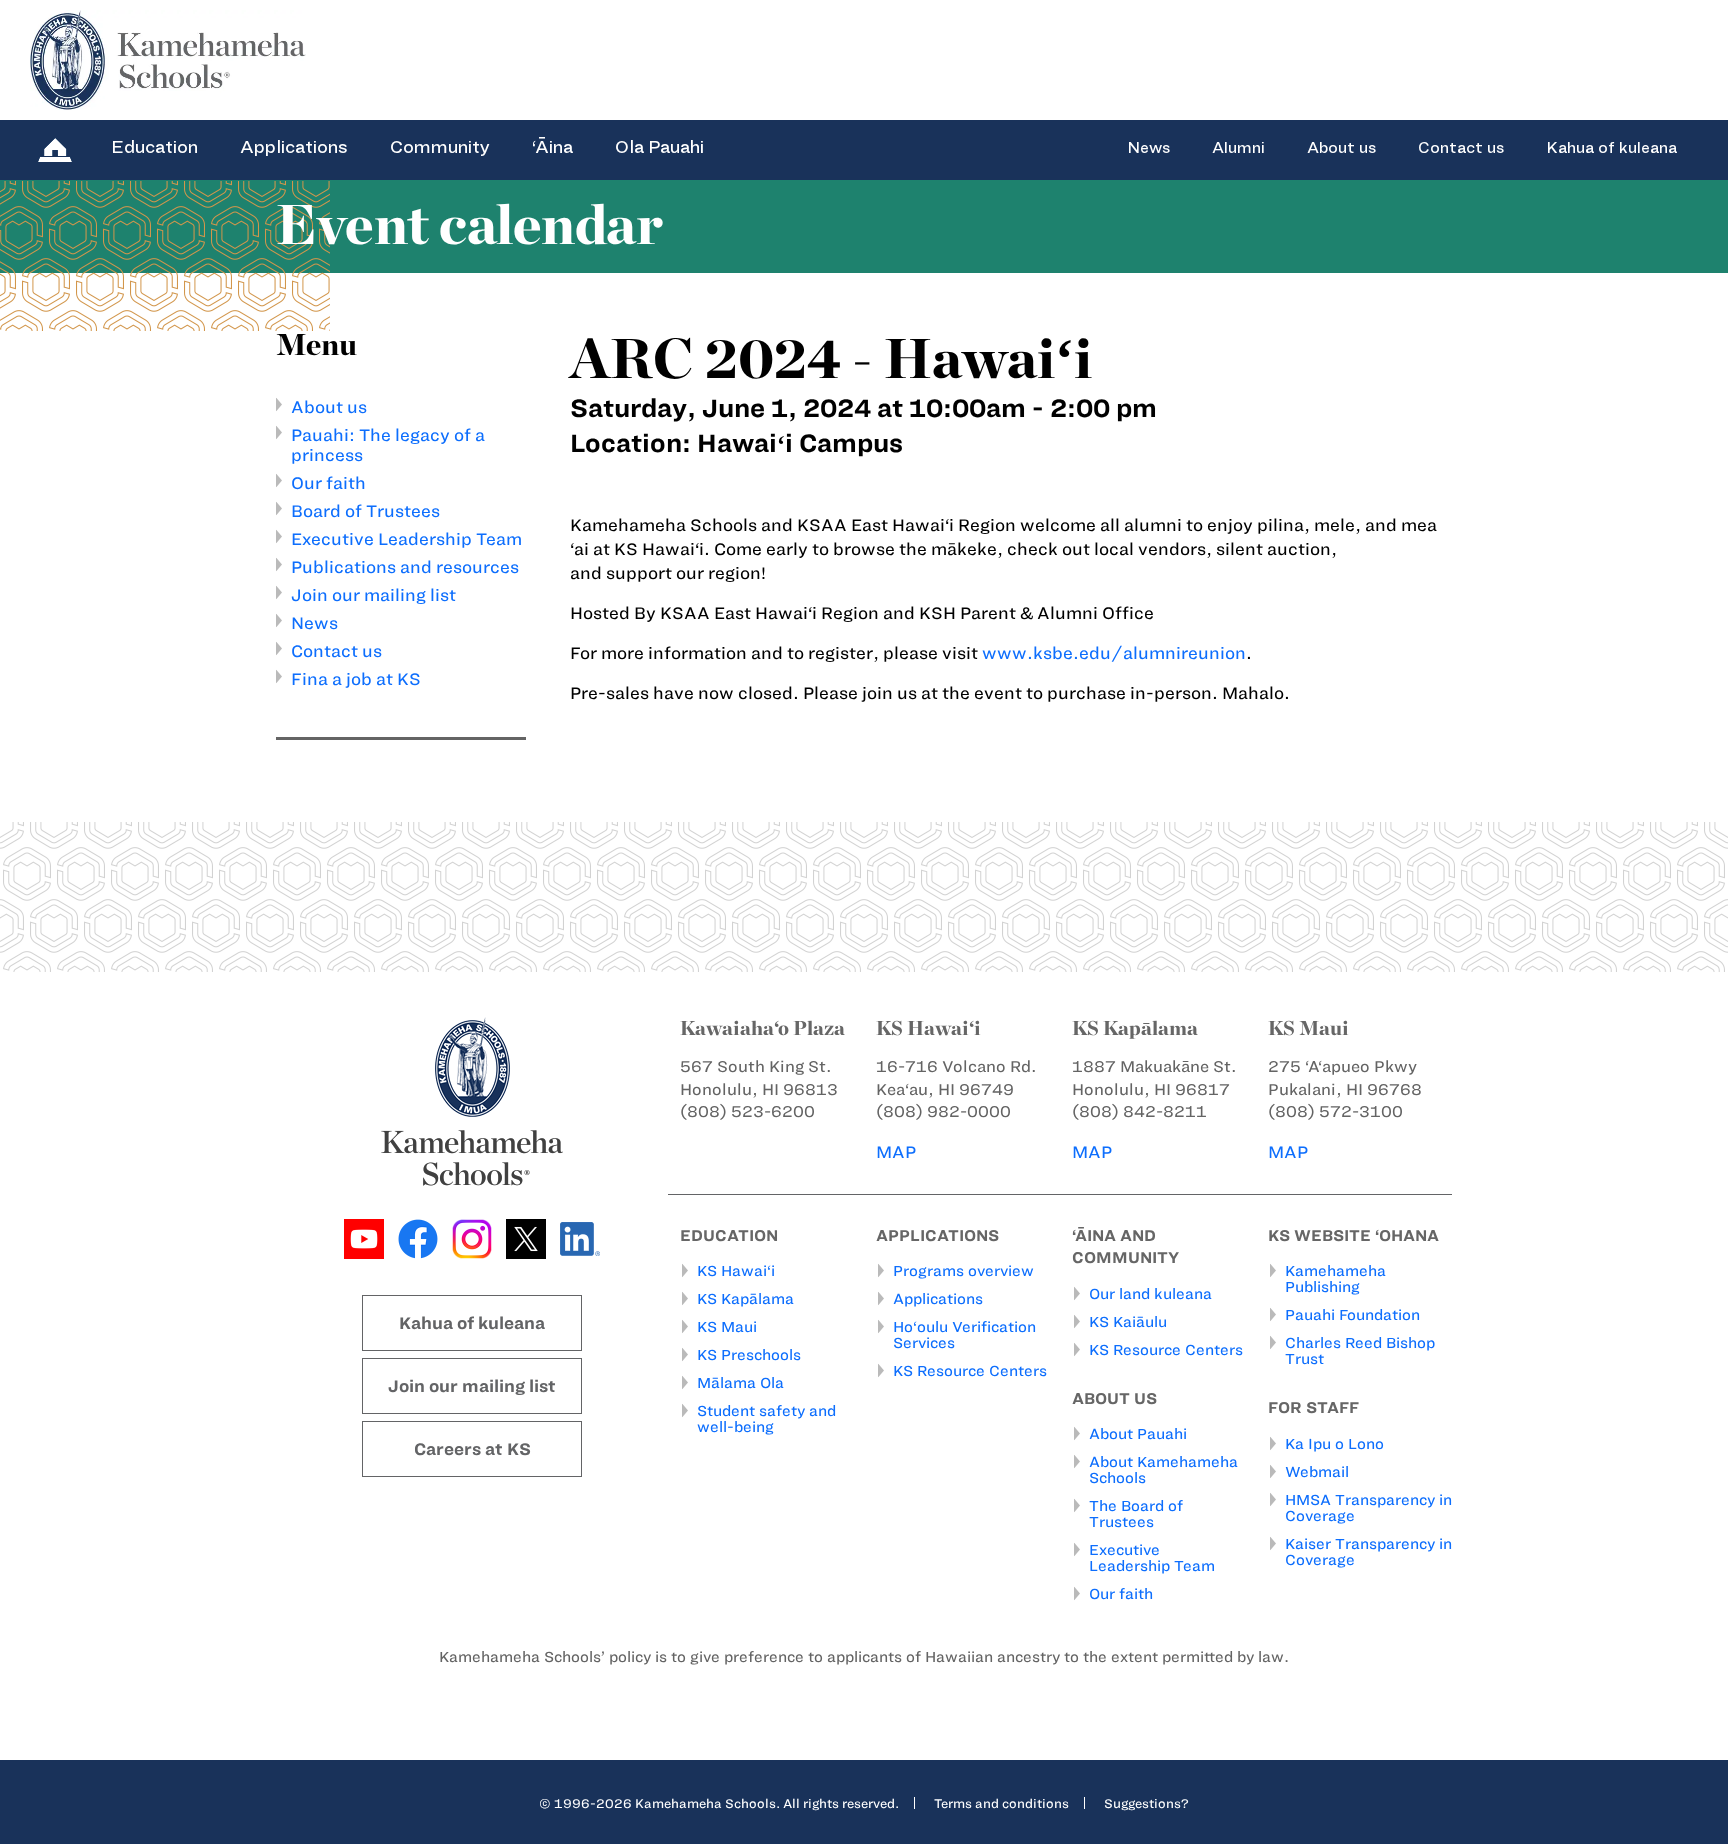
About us (1341, 148)
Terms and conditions (1001, 1803)
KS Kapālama (745, 1299)
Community (440, 147)
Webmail (1317, 1472)
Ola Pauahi (659, 147)
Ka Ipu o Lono (1334, 1444)
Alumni (1238, 148)
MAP (896, 1152)
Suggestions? (1146, 1803)
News (1148, 148)
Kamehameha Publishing (1335, 1279)
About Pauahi (1138, 1434)
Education (154, 147)
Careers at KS (472, 1449)
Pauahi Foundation (1352, 1315)
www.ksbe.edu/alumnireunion (1114, 653)
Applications (294, 147)
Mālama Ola (740, 1383)
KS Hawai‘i (736, 1271)
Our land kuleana (1150, 1294)
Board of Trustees (365, 511)
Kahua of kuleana (1611, 148)
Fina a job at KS (356, 679)
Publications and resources (405, 567)
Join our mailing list (373, 595)
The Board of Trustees (1136, 1514)
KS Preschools (749, 1355)
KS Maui (727, 1327)
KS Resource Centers (970, 1371)
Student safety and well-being (766, 1419)
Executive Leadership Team (406, 539)
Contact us (1461, 148)
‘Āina (552, 147)
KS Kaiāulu (1128, 1322)
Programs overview (963, 1271)
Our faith (328, 483)
